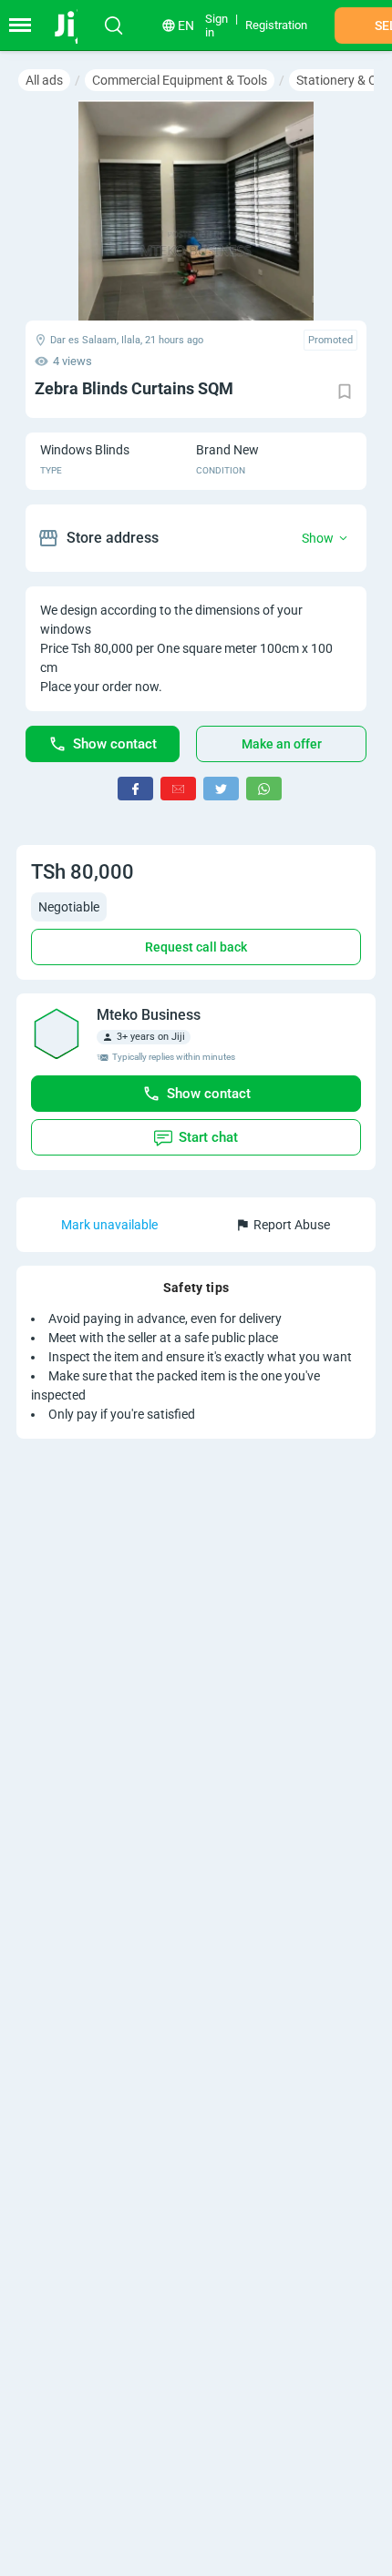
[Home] (75, 25)
